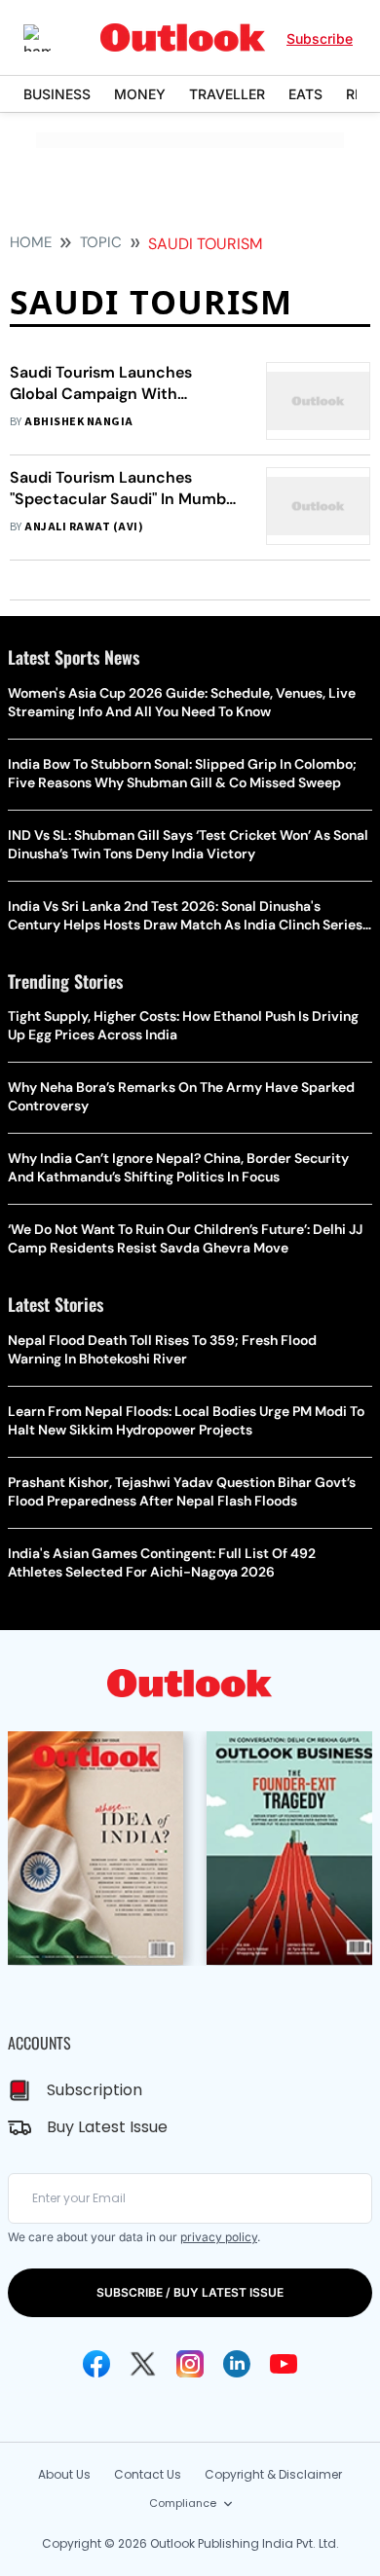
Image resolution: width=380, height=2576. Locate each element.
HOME (31, 242)
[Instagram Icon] (190, 2364)
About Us (64, 2474)
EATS (305, 94)
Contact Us (148, 2474)
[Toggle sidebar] (52, 38)
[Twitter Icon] (143, 2364)
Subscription (95, 2090)
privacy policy (219, 2237)
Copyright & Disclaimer (273, 2474)
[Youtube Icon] (284, 2364)
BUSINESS (57, 94)
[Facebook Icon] (96, 2364)
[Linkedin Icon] (237, 2364)
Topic (101, 242)
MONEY (140, 94)
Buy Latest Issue (107, 2127)
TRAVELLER (227, 94)
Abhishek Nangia (78, 422)
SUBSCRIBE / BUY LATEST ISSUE (190, 2292)
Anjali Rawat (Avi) (84, 527)
